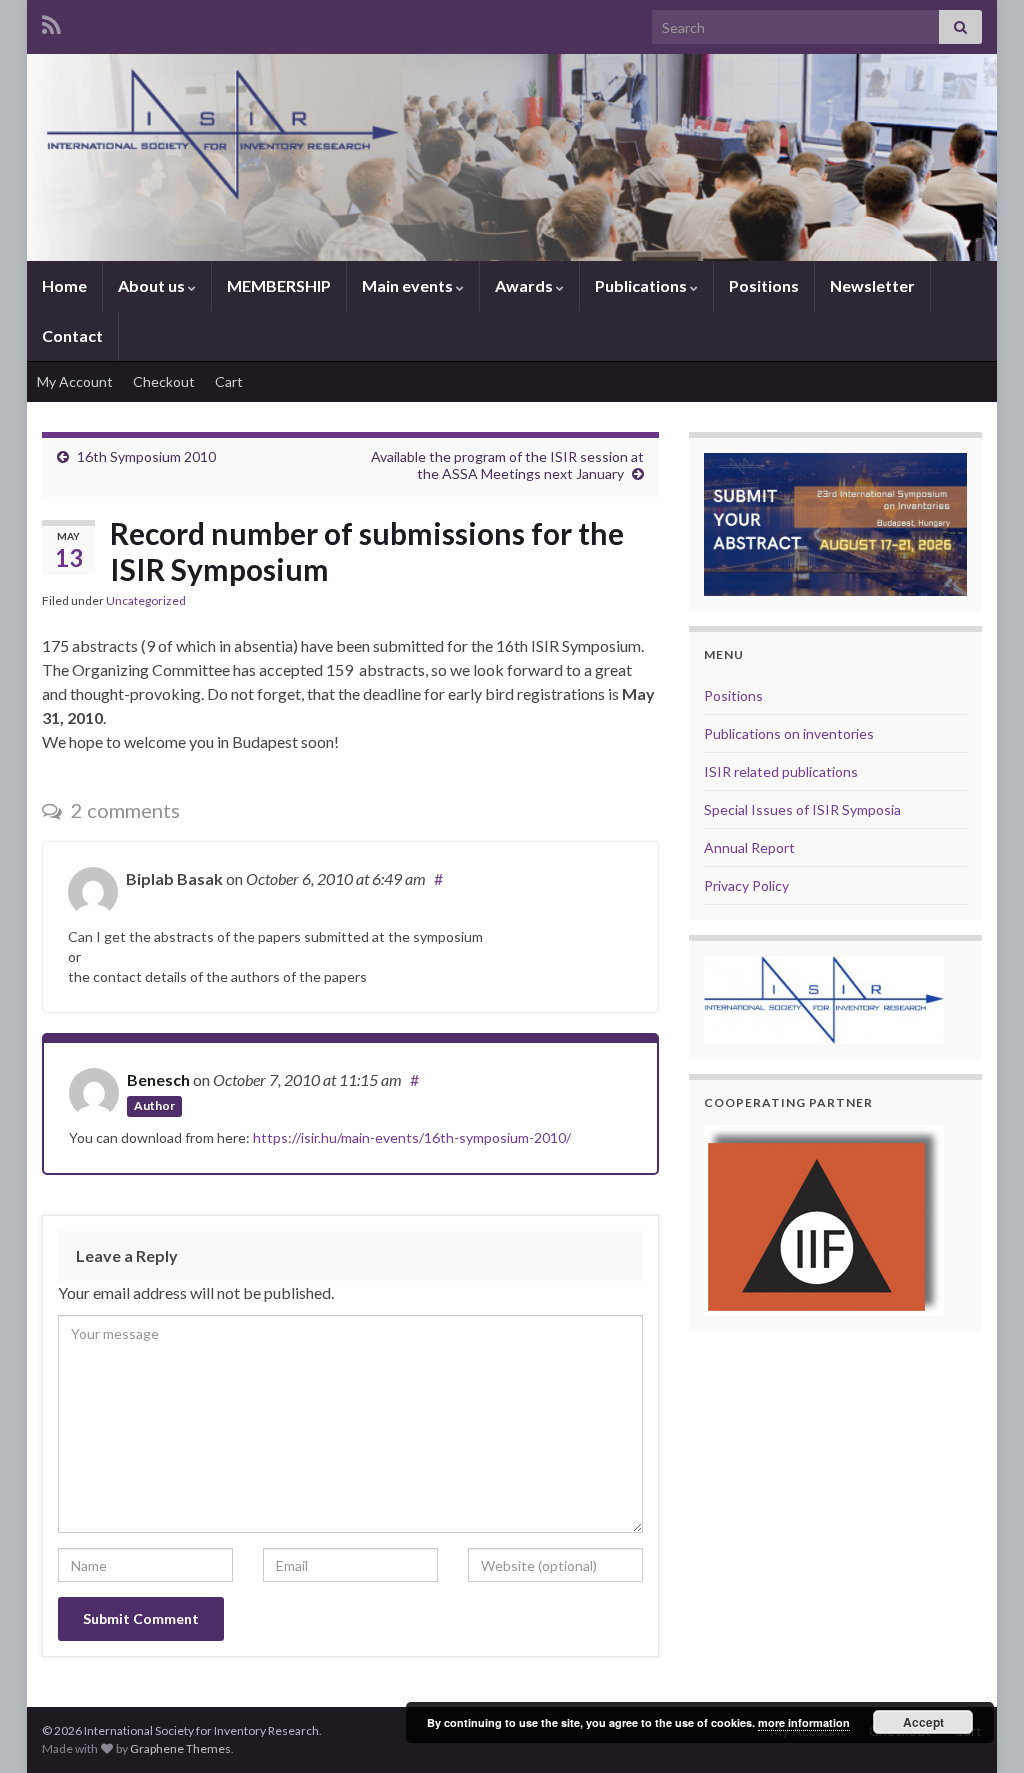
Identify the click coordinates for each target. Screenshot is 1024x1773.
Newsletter (872, 285)
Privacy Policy (746, 885)
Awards (525, 285)
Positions (764, 285)
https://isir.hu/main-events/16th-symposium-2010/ (412, 1137)
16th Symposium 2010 (146, 456)
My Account (75, 381)
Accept (923, 1722)
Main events (409, 285)
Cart (229, 381)
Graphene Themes (180, 1748)
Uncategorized (146, 600)
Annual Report (749, 847)
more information (804, 1722)
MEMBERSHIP (279, 285)
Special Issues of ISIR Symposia (802, 809)
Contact (72, 335)
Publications (642, 285)
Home (64, 285)
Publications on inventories (789, 733)
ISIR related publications (781, 771)
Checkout (164, 381)
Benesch (158, 1079)
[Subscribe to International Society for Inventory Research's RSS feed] (51, 21)
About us (153, 285)
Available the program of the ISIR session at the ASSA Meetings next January (507, 465)
